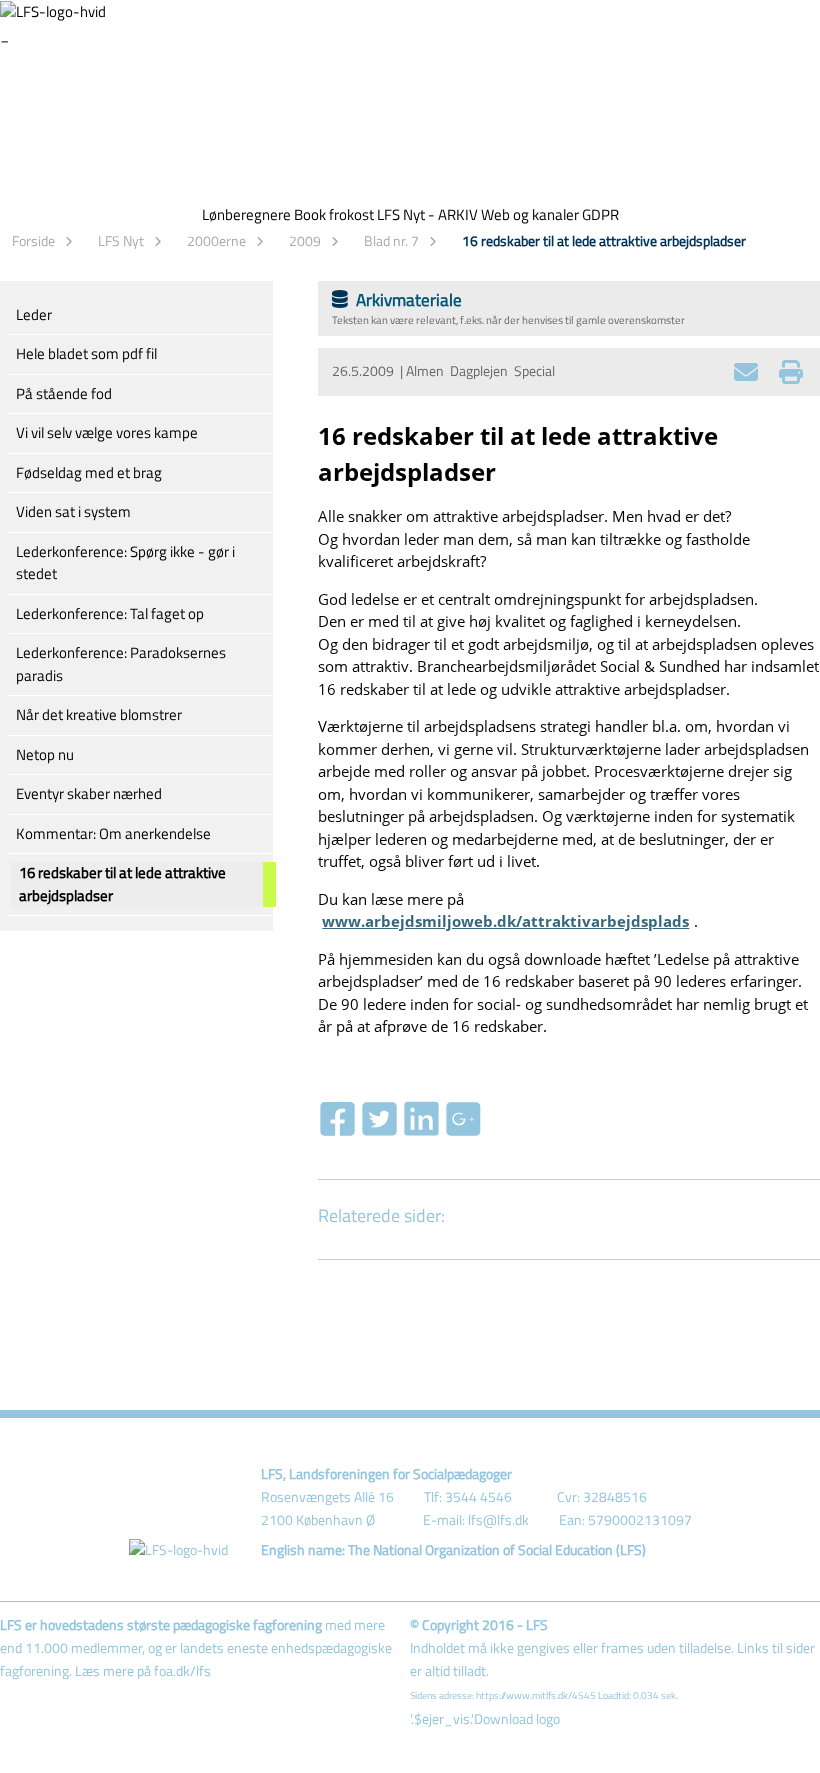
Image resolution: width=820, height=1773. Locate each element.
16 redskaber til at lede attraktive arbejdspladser (604, 240)
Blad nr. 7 (391, 240)
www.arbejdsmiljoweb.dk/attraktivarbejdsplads (505, 921)
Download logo (517, 1719)
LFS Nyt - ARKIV (427, 214)
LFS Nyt (121, 240)
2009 (305, 240)
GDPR (600, 214)
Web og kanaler (530, 214)
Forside (33, 240)
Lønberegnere (246, 214)
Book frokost (334, 214)
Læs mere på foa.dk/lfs (143, 1671)
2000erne (216, 240)
